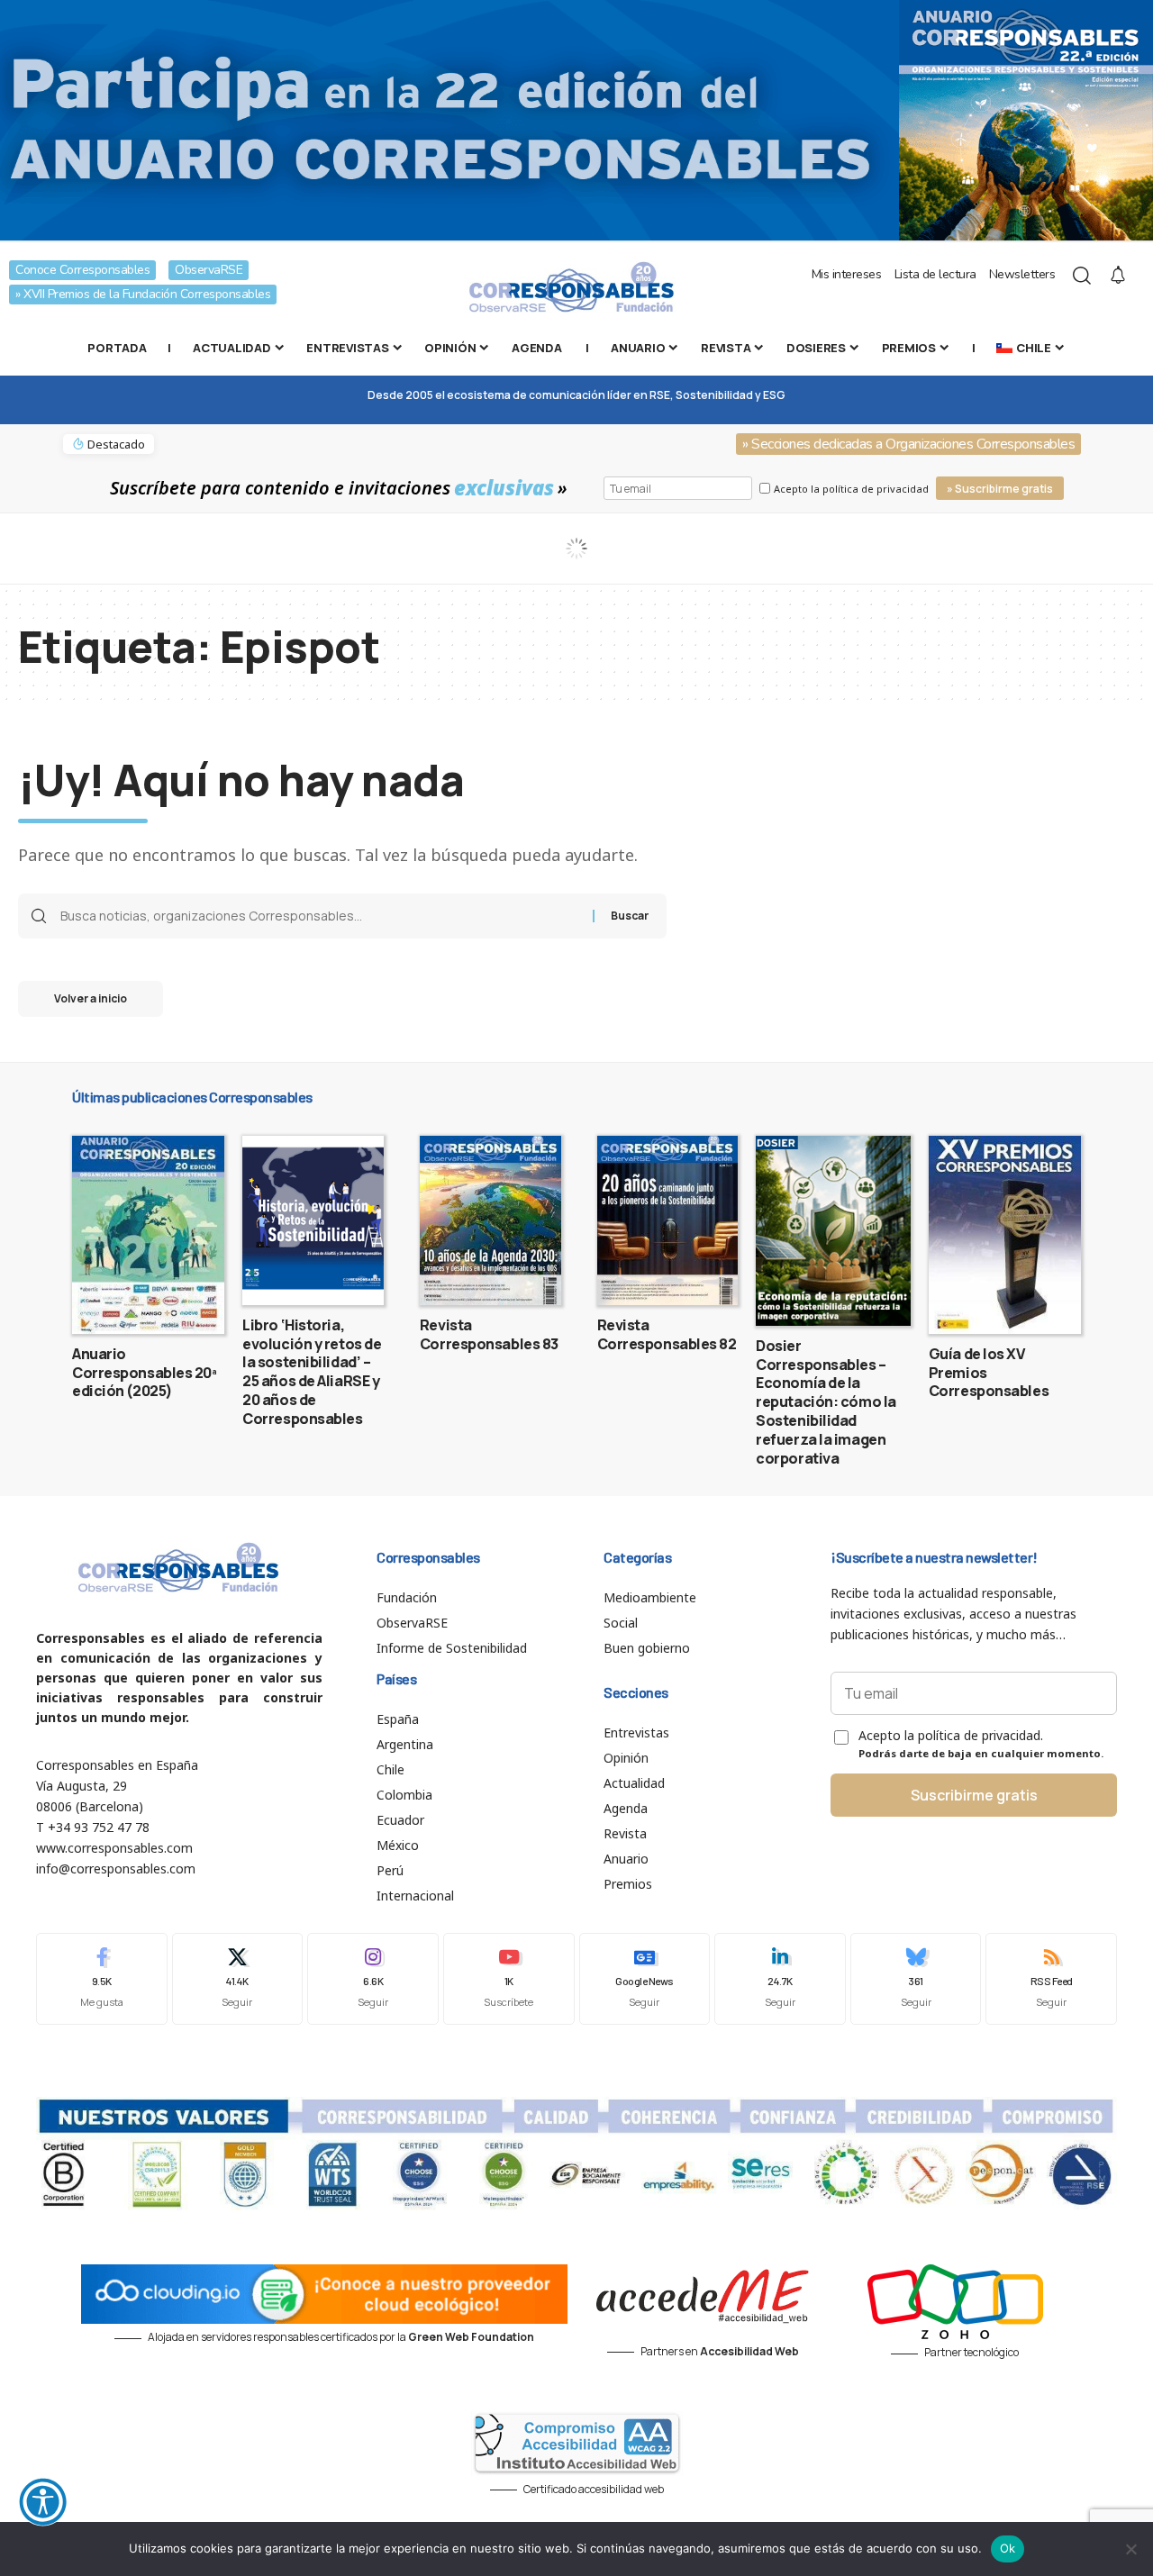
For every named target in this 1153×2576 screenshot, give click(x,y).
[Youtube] (509, 1978)
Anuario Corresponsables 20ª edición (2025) (145, 1373)
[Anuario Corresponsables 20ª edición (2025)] (148, 1235)
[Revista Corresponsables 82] (668, 1220)
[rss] (1051, 1978)
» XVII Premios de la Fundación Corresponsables (143, 294)
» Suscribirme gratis (1000, 489)
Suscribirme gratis (974, 1795)
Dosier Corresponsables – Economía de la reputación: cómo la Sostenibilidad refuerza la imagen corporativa (826, 1402)
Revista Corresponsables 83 (489, 1334)
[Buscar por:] (320, 916)
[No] (1130, 2549)
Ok (1008, 2548)
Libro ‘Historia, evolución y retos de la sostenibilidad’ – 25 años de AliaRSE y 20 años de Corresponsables (312, 1372)
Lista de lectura (935, 274)
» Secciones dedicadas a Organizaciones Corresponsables (908, 444)
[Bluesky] (916, 1978)
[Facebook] (102, 1978)
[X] (238, 1978)
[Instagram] (373, 1978)
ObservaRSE (209, 270)
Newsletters (1022, 274)
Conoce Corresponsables (82, 270)
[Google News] (645, 1978)
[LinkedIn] (780, 1978)
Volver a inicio (91, 998)
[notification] (1118, 276)
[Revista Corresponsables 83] (490, 1220)
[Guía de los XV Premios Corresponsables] (1005, 1235)
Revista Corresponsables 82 (667, 1334)
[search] (1082, 276)
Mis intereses (847, 274)
